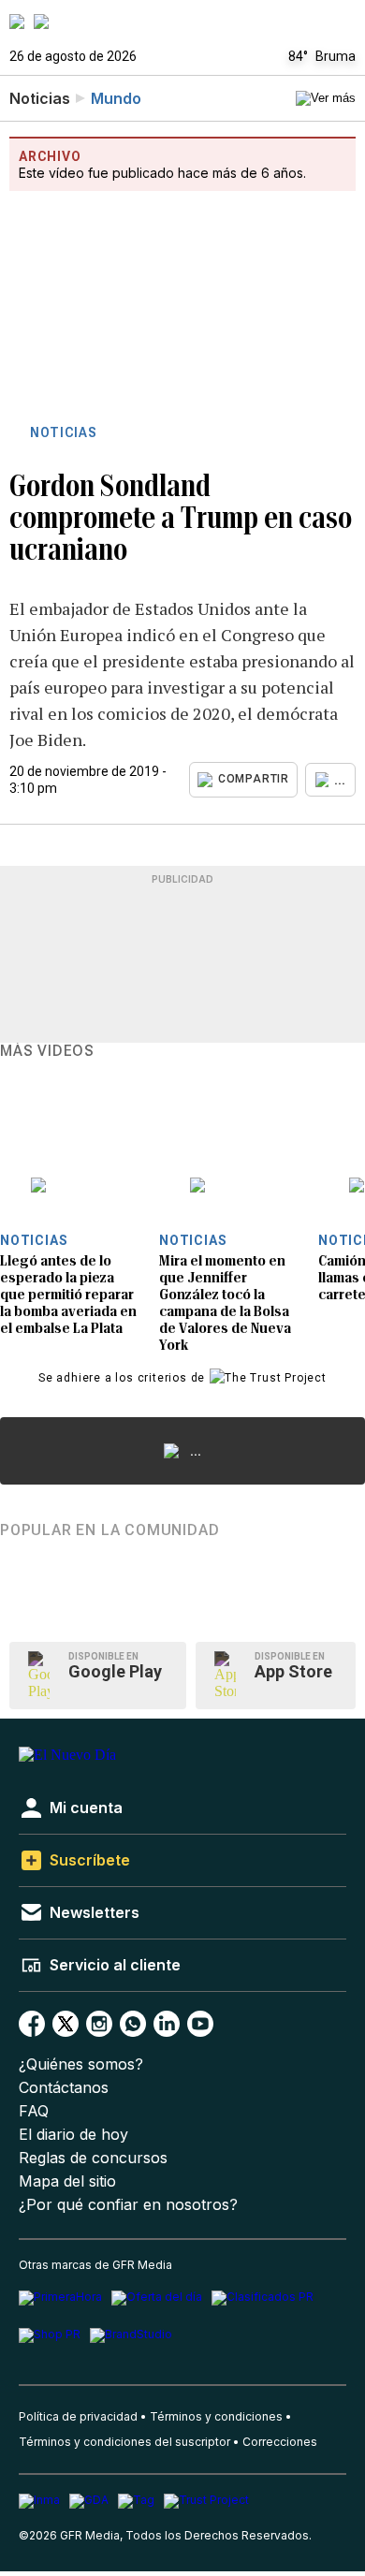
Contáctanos (64, 2088)
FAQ (34, 2111)
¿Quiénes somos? (81, 2064)
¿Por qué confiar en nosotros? (128, 2205)
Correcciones (280, 2442)
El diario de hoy (73, 2135)
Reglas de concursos (93, 2158)
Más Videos (47, 1051)
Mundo (116, 98)
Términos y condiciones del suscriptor (124, 2442)
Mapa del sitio (67, 2181)
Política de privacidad (78, 2416)
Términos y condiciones (216, 2416)
